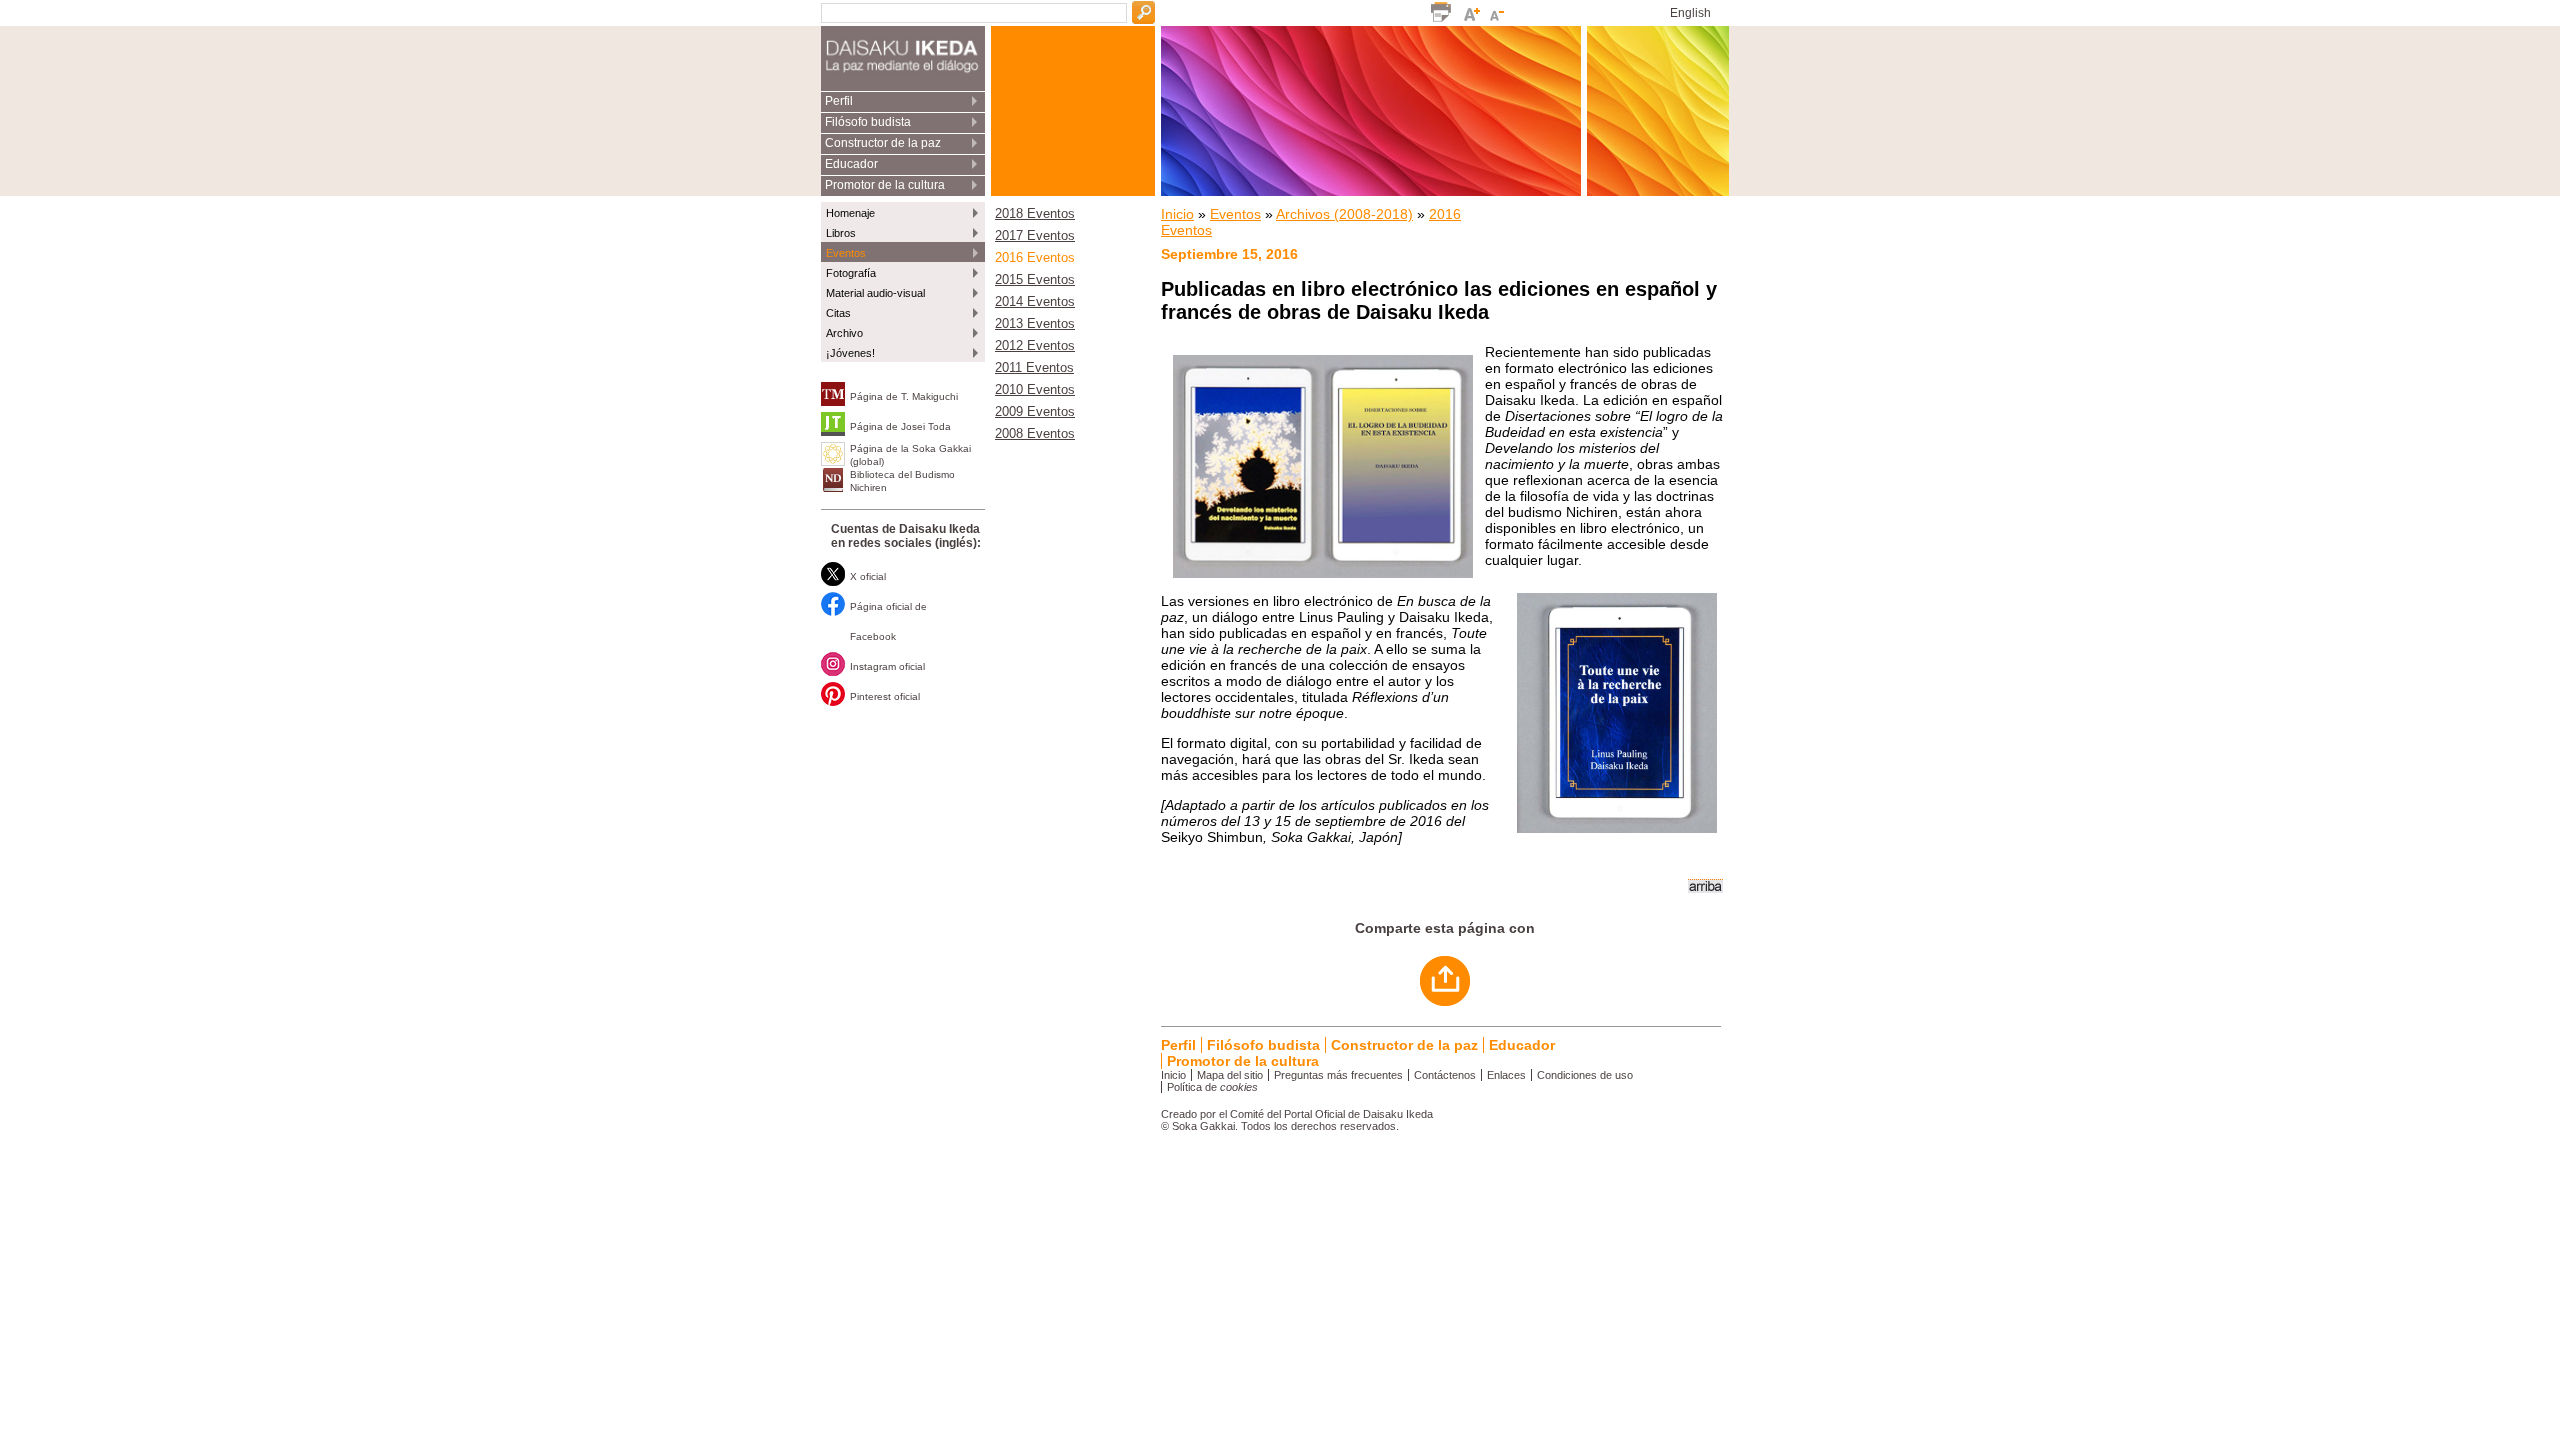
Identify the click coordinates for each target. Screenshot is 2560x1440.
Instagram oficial (887, 666)
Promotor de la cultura (885, 185)
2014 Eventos (1035, 302)
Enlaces (1506, 1075)
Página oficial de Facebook (888, 621)
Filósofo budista (868, 122)
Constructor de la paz (883, 143)
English (1690, 13)
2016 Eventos (1035, 258)
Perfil (839, 101)
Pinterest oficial (885, 696)
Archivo (844, 333)
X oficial (868, 576)
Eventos (846, 253)
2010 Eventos (1035, 390)
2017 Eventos (1035, 236)
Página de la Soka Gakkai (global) (910, 455)
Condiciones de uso (1585, 1075)
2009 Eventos (1035, 412)
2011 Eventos (1034, 368)
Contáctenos (1445, 1075)
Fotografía (851, 273)
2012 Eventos (1035, 346)
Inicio (1177, 214)
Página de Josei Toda (900, 426)
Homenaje (850, 213)
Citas (838, 313)
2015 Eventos (1035, 280)
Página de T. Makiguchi (904, 396)
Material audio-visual (875, 293)
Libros (841, 233)
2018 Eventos (1035, 214)
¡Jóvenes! (850, 353)
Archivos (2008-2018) (1344, 214)
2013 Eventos (1035, 324)
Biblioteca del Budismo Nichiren (902, 481)
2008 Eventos (1035, 434)
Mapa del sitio (1230, 1075)
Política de (1212, 1087)
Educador (851, 164)
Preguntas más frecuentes (1338, 1075)
